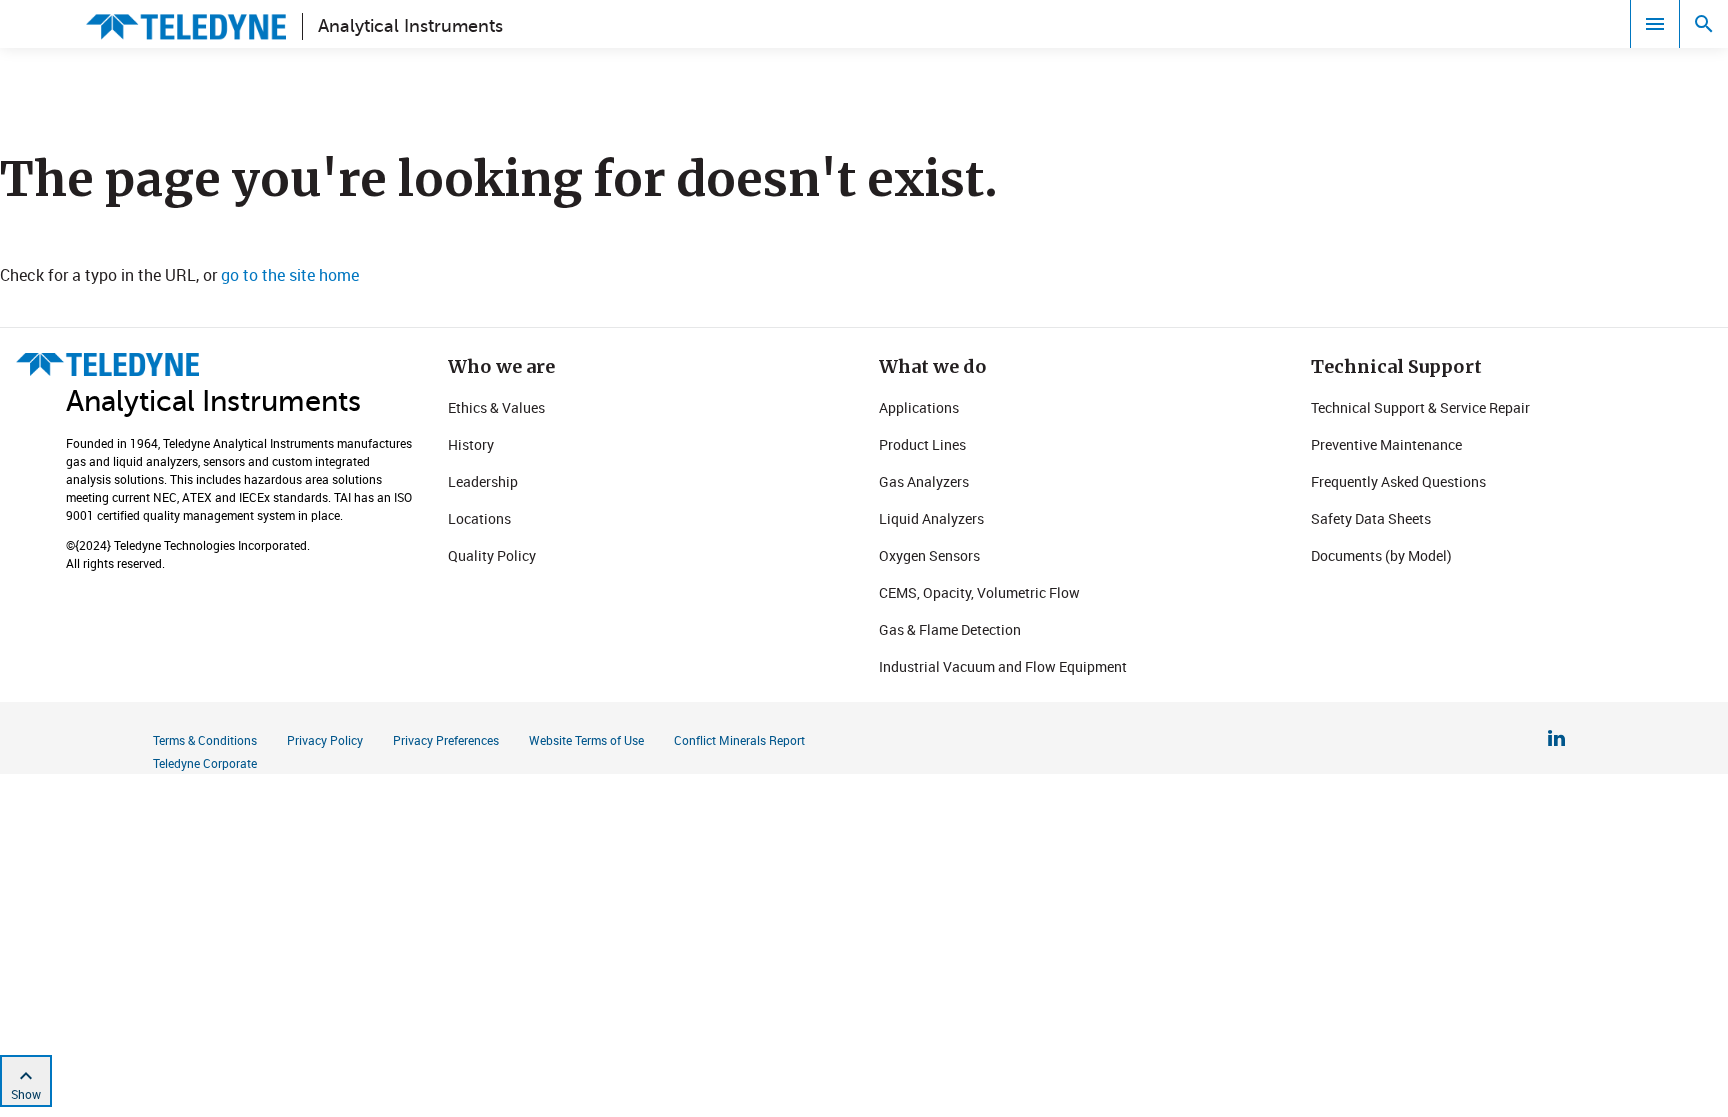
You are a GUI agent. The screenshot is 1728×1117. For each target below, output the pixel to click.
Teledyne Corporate (205, 763)
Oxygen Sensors (929, 555)
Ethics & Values (496, 407)
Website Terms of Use (586, 740)
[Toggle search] (1704, 24)
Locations (479, 518)
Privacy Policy (325, 740)
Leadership (483, 481)
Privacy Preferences (446, 740)
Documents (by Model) (1381, 555)
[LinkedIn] (1556, 741)
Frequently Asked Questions (1398, 481)
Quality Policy (492, 555)
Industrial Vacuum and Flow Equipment (1003, 666)
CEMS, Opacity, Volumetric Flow (979, 592)
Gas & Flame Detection (950, 629)
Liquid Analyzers (931, 518)
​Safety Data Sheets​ (1371, 518)
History (471, 444)
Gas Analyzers (924, 481)
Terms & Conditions (205, 740)
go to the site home (290, 275)
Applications (919, 407)
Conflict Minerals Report (739, 740)
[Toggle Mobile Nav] (1655, 24)
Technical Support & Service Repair (1420, 407)
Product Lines (922, 444)
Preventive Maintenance (1386, 444)
